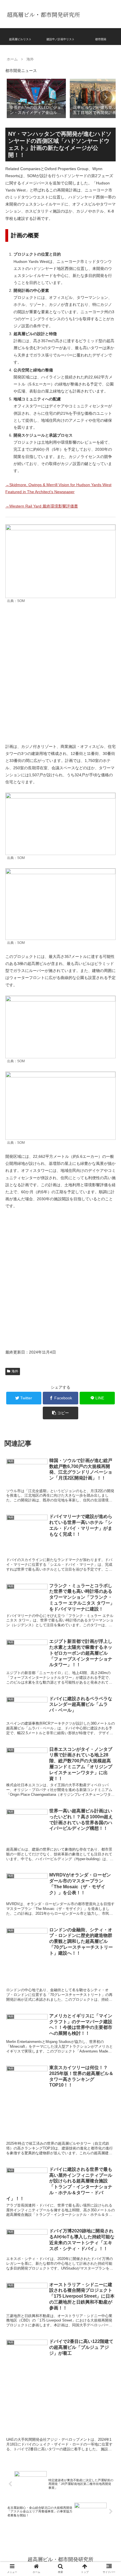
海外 (15, 1371)
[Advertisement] (60, 674)
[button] (106, 98)
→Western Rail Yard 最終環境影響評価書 (42, 506)
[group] (36, 98)
